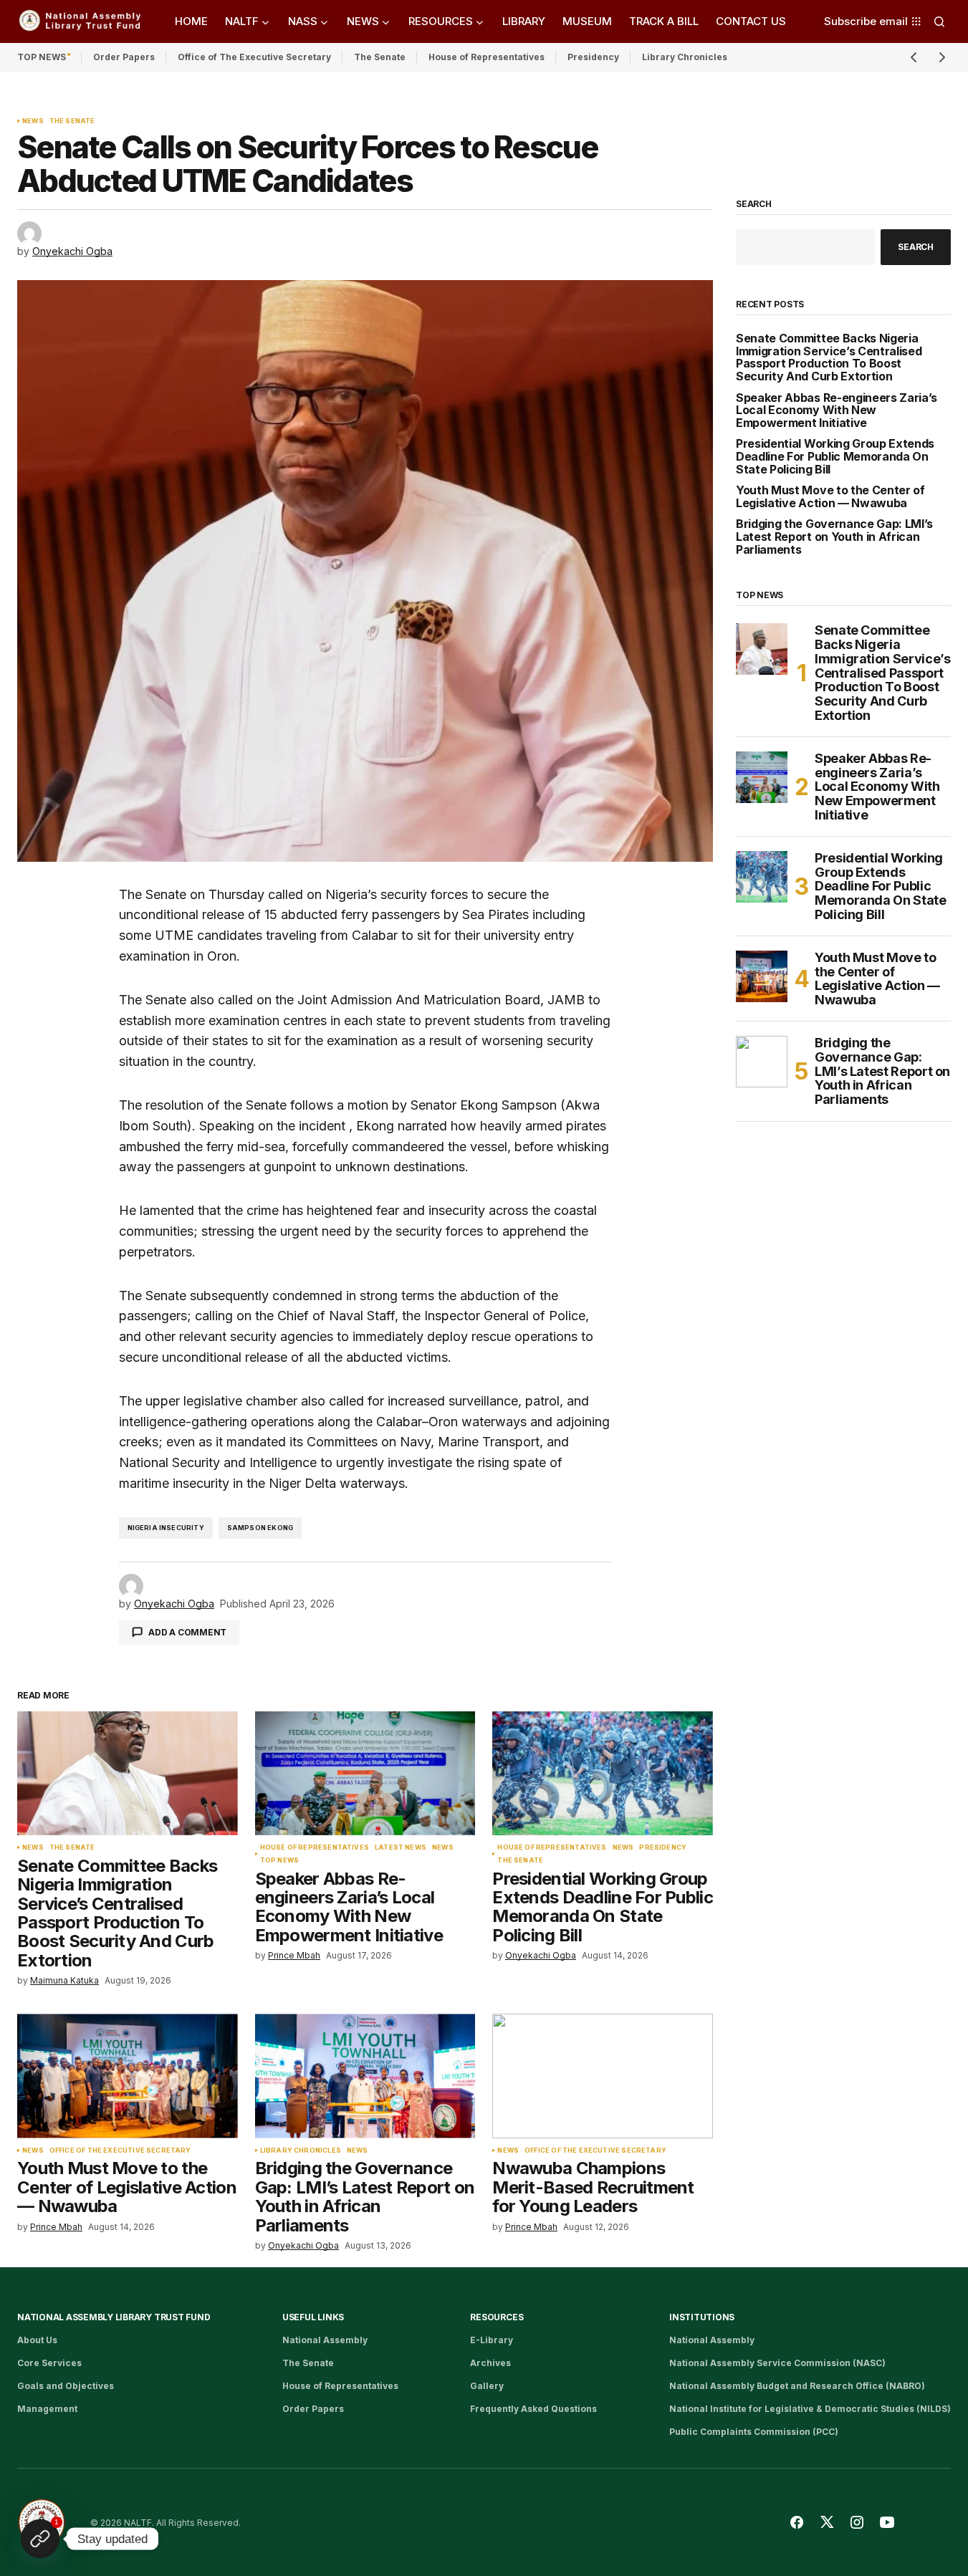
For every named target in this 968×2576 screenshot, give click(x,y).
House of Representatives (487, 57)
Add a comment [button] (187, 1632)
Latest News (401, 1847)
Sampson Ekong (260, 1528)
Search (754, 204)
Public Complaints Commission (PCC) (754, 2432)
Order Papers (124, 57)
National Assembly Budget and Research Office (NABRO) (797, 2386)
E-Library (492, 2340)
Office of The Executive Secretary (254, 57)
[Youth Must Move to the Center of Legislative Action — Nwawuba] (128, 2076)
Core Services (49, 2363)
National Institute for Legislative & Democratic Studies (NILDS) (810, 2409)
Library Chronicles (685, 57)
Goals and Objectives (66, 2386)
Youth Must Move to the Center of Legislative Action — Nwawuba (830, 497)
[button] (939, 21)
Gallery (487, 2386)
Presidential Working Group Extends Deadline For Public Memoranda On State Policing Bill (835, 457)
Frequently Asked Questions (533, 2409)
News (33, 121)
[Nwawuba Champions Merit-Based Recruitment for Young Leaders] (603, 2076)
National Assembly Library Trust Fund (114, 2317)
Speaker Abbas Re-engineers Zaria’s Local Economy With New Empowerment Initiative (837, 411)
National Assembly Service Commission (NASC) (777, 2363)
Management (47, 2409)
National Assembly (325, 2340)
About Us (37, 2340)
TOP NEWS (42, 57)
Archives (490, 2363)
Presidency (593, 57)
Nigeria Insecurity (166, 1528)
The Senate (380, 57)
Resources (497, 2317)
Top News (279, 1860)
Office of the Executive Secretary (120, 2150)
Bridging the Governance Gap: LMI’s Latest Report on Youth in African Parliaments (834, 537)
